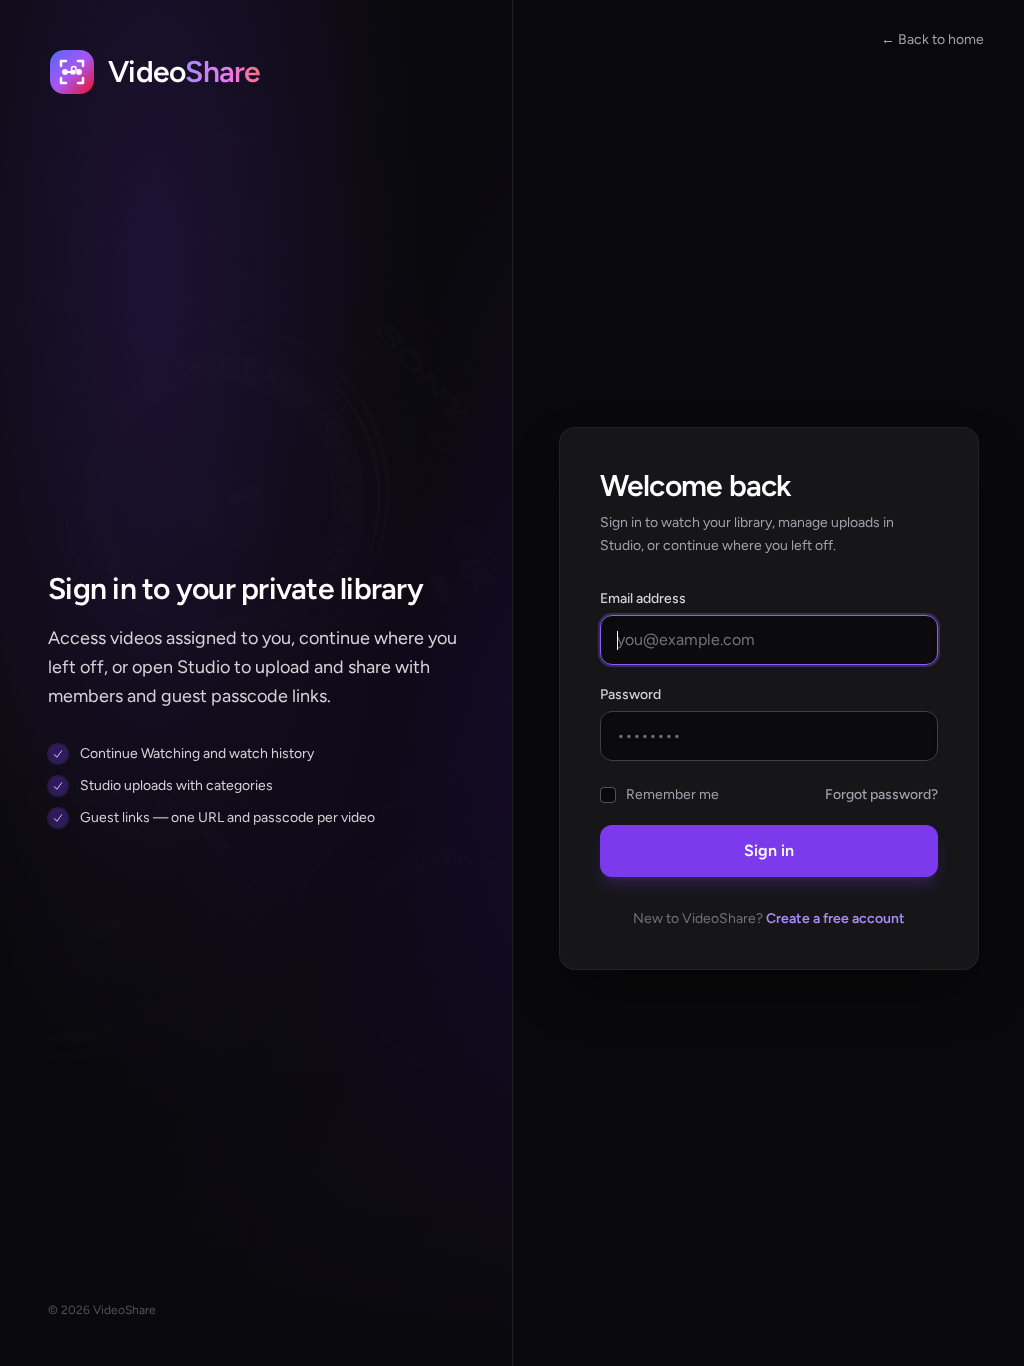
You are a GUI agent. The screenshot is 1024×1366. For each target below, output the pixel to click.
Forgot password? (881, 794)
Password (630, 694)
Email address (643, 598)
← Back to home (932, 39)
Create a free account (835, 918)
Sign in (769, 850)
